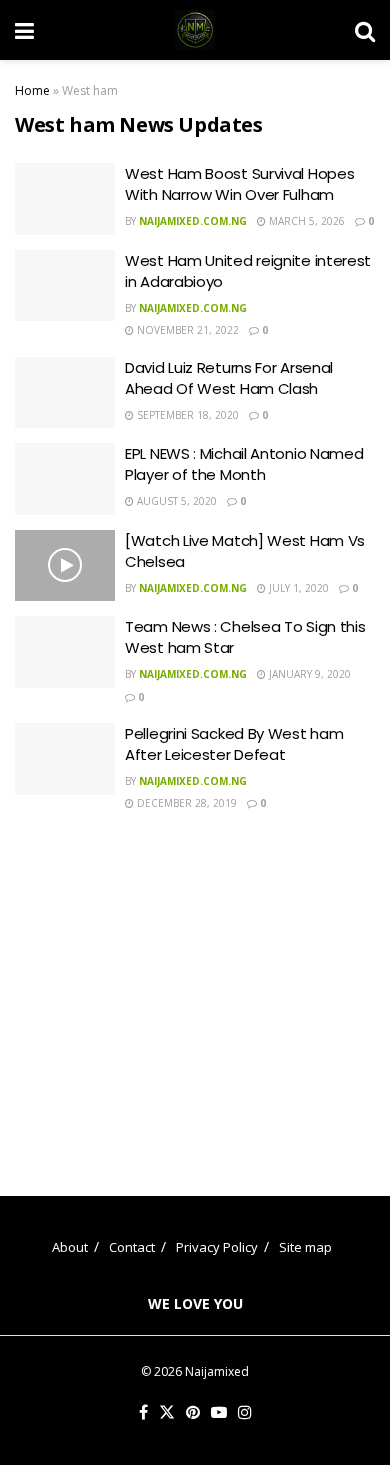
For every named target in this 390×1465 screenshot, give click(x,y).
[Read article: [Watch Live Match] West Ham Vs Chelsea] (65, 566)
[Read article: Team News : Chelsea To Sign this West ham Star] (65, 652)
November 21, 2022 (186, 330)
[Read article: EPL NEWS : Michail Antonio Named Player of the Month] (65, 479)
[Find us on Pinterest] (193, 1413)
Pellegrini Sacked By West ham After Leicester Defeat (234, 744)
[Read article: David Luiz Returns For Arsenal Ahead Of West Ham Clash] (65, 393)
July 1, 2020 (297, 588)
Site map (305, 1247)
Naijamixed (217, 1371)
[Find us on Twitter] (167, 1413)
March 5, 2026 (305, 221)
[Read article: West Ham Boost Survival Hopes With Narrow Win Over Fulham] (65, 199)
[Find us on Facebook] (143, 1413)
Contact (132, 1247)
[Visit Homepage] (195, 30)
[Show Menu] (24, 30)
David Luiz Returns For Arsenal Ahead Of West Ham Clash (229, 378)
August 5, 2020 (175, 501)
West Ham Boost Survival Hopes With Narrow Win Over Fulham (239, 184)
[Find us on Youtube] (219, 1413)
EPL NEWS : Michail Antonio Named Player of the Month (244, 464)
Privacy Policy (217, 1247)
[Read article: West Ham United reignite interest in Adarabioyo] (65, 286)
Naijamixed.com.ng (193, 221)
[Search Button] (365, 30)
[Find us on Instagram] (245, 1413)
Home (32, 90)
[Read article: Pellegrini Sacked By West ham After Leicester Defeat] (65, 759)
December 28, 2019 (185, 803)
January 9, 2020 (308, 674)
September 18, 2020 (186, 415)
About (70, 1247)
